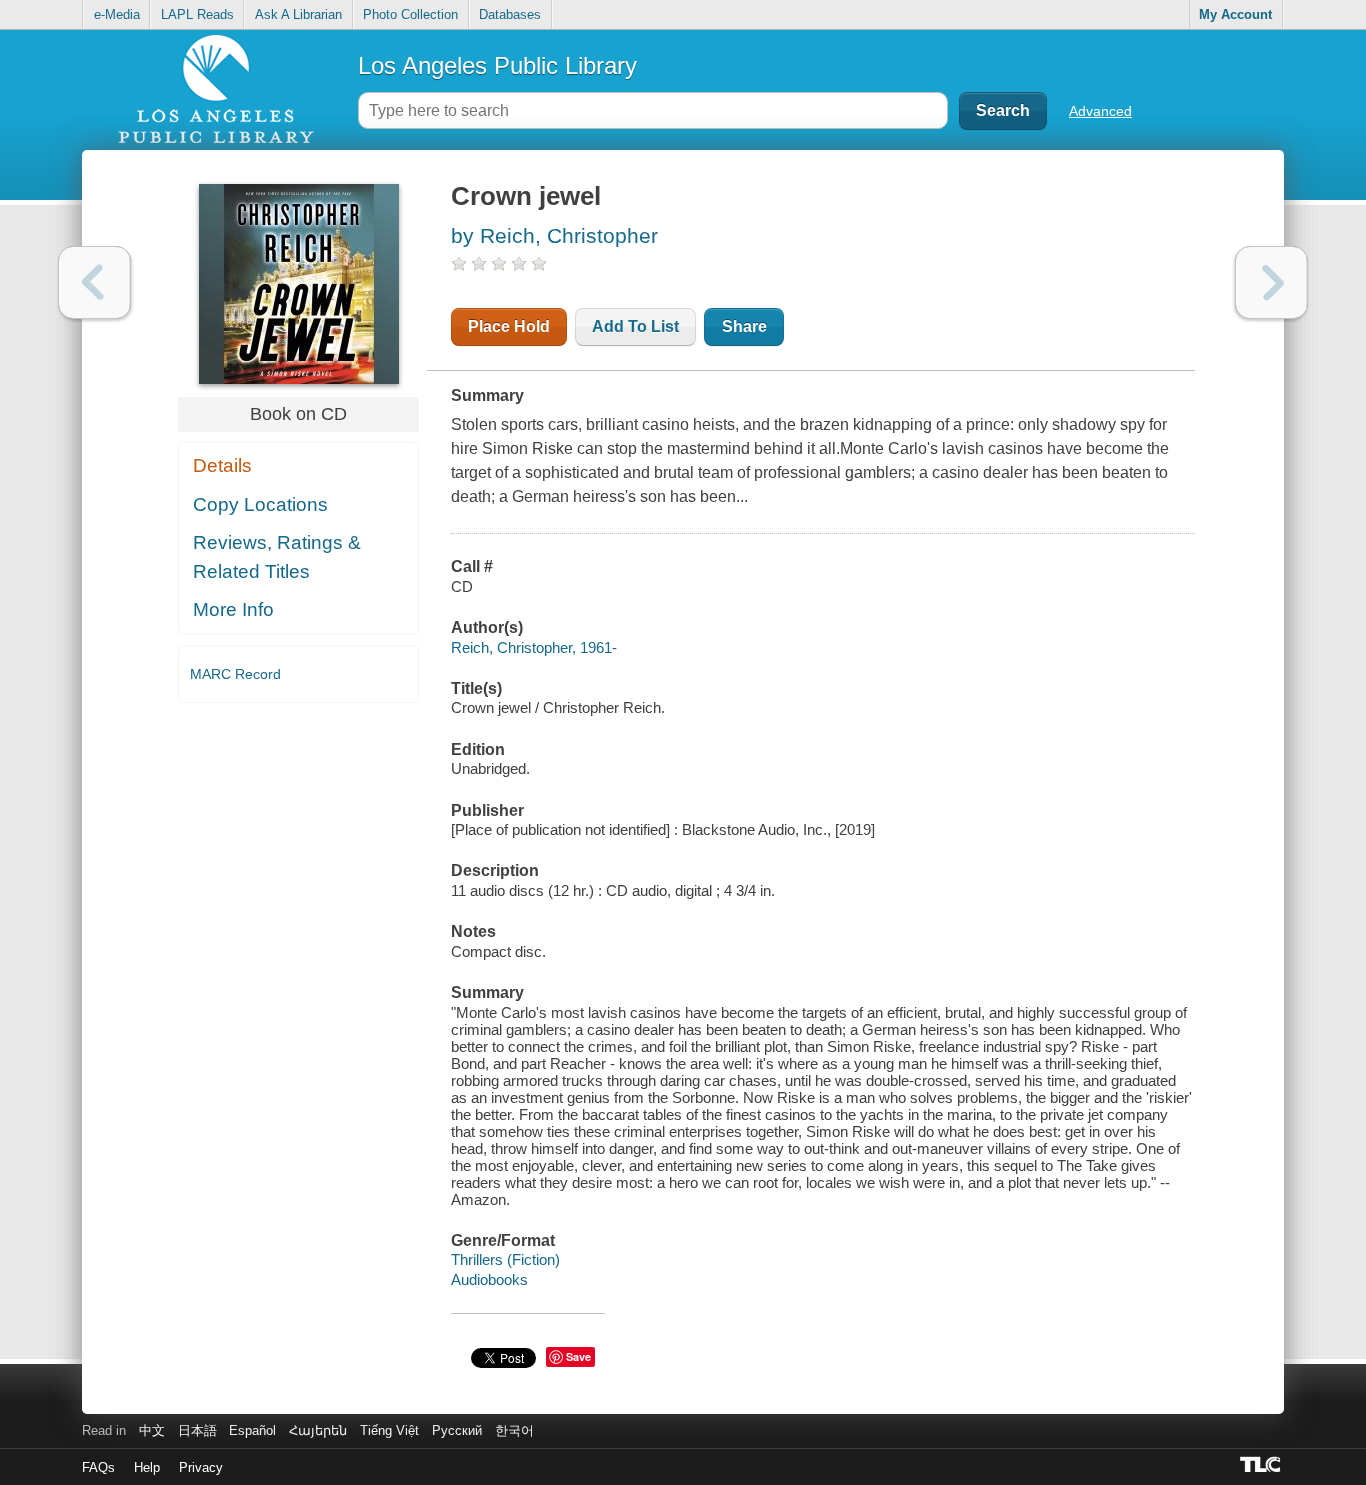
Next (1271, 282)
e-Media (117, 14)
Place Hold (509, 326)
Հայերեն (318, 1430)
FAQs (98, 1467)
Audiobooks (489, 1279)
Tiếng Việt (389, 1430)
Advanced (1100, 111)
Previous (94, 282)
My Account (1235, 14)
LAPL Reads (197, 14)
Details (222, 465)
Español (252, 1430)
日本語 (197, 1430)
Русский (457, 1430)
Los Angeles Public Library (497, 65)
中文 (152, 1430)
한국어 (514, 1430)
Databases (510, 14)
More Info (233, 609)
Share (744, 326)
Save (578, 1356)
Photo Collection (410, 14)
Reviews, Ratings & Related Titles (277, 557)
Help (147, 1467)
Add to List (635, 326)
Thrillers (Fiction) (505, 1259)
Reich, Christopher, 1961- (534, 647)
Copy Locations (260, 504)
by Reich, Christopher (554, 235)
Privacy (201, 1467)
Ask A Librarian (298, 14)
